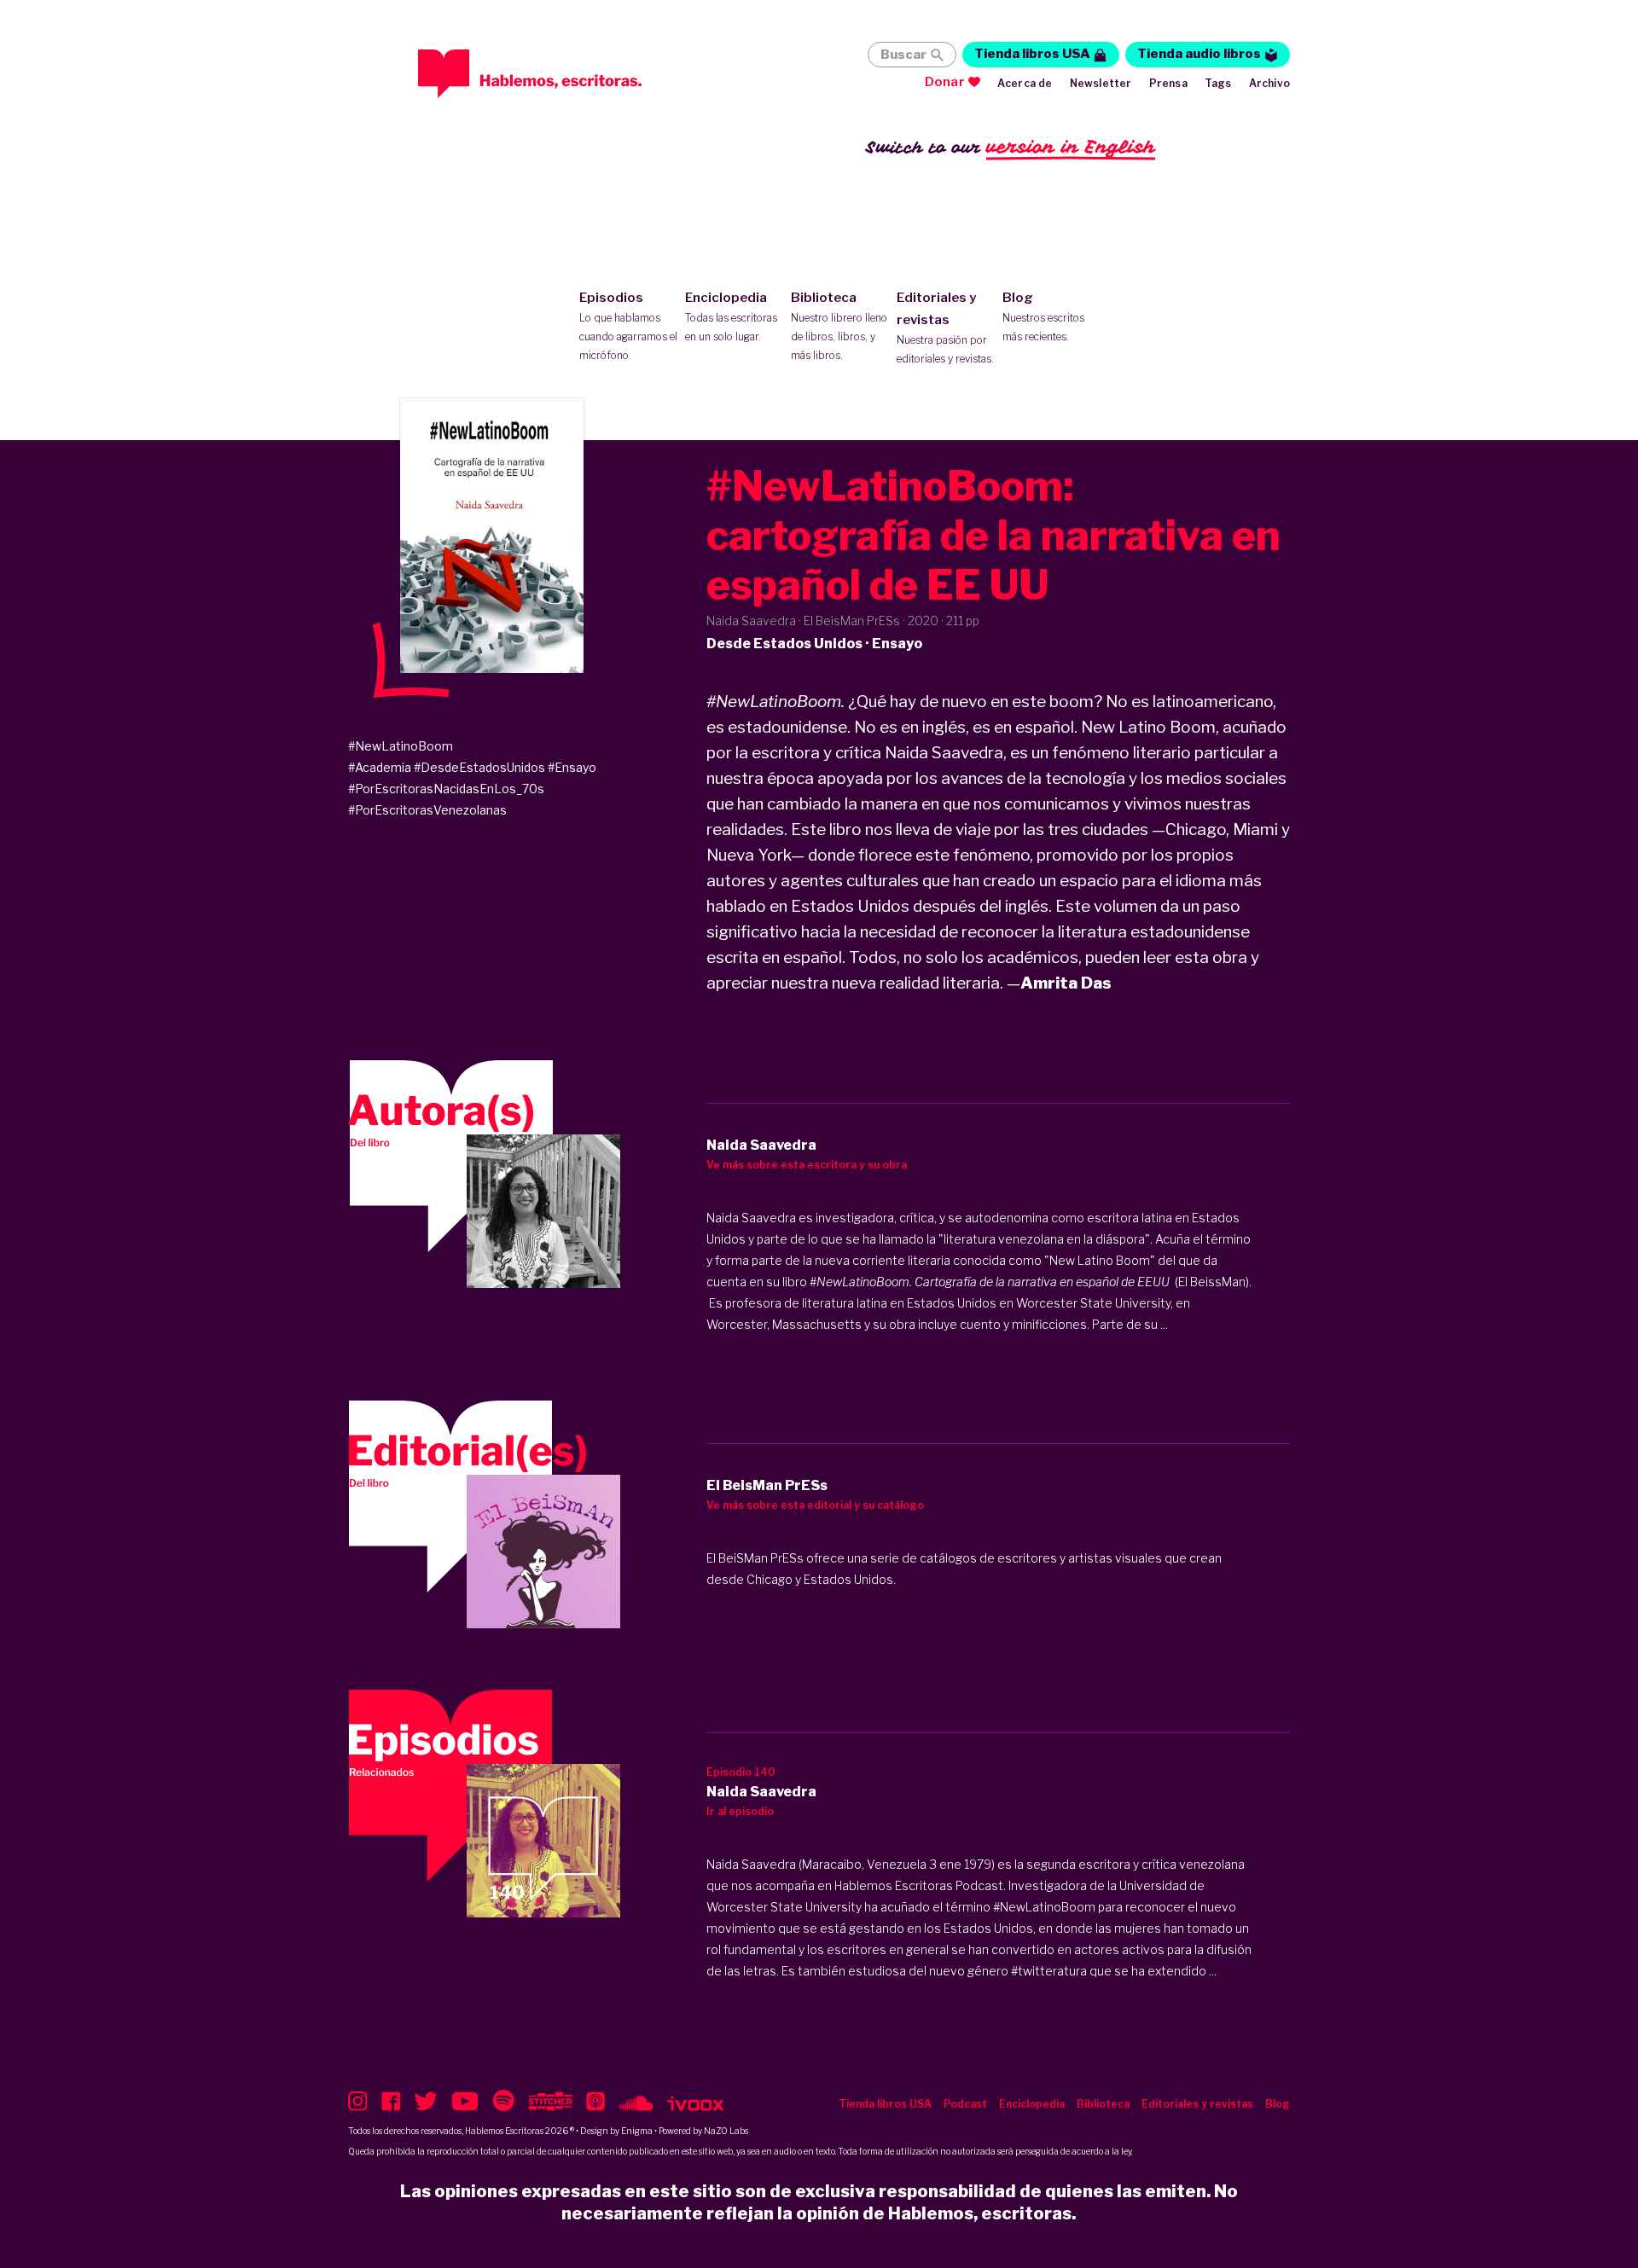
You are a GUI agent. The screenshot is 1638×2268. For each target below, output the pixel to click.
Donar (945, 82)
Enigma (637, 2131)
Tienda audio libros (1199, 54)
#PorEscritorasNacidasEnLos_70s (446, 789)
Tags (1218, 83)
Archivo (1269, 83)
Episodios (628, 326)
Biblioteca (839, 326)
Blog (1043, 316)
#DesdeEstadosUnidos (479, 767)
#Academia (380, 767)
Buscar (903, 55)
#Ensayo (572, 767)
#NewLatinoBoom (401, 746)
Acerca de (1025, 83)
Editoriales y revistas (945, 328)
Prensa (1168, 83)
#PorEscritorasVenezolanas (427, 810)
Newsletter (1101, 83)
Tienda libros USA (1032, 54)
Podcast (965, 2104)
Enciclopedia (731, 316)
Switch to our (1011, 147)
